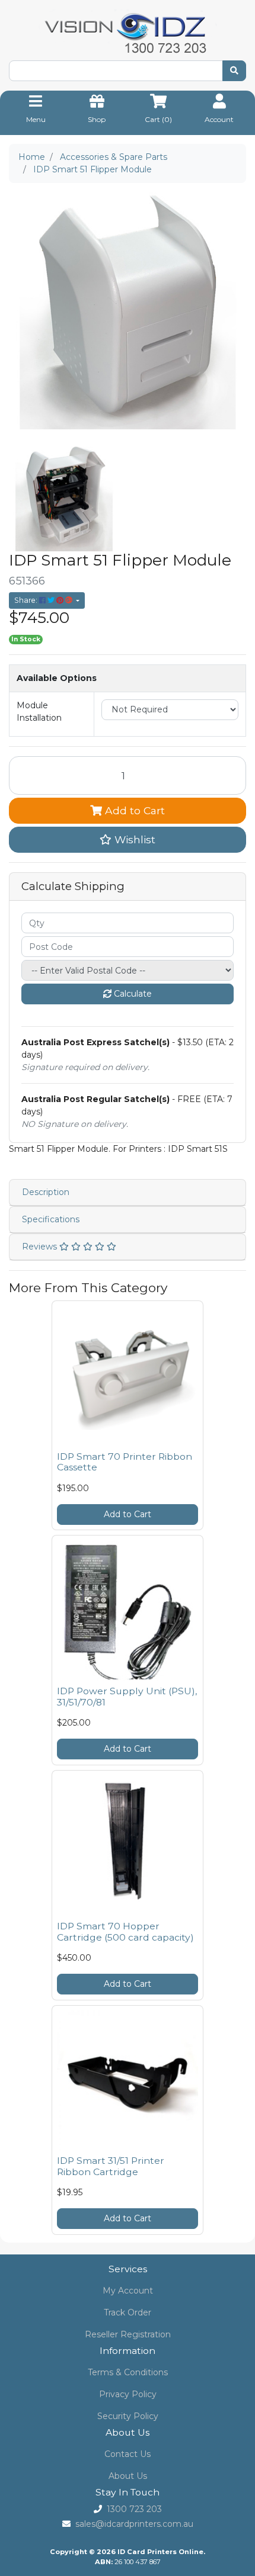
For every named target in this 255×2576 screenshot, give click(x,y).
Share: (27, 600)
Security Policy (128, 2416)
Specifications (51, 1219)
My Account (128, 2291)
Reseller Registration (128, 2334)
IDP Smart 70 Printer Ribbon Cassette (125, 1462)
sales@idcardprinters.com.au (134, 2524)
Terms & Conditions (128, 2372)
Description (46, 1192)
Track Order (128, 2312)
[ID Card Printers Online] (128, 34)
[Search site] (234, 71)
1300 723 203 (134, 2509)
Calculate (132, 994)
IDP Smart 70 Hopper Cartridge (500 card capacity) (125, 1932)
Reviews (41, 1247)
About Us (128, 2476)
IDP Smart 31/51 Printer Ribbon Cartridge (111, 2166)
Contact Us (128, 2454)
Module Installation (39, 712)
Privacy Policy (128, 2394)
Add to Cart (133, 810)
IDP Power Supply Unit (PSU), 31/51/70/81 (127, 1697)
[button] (128, 840)
